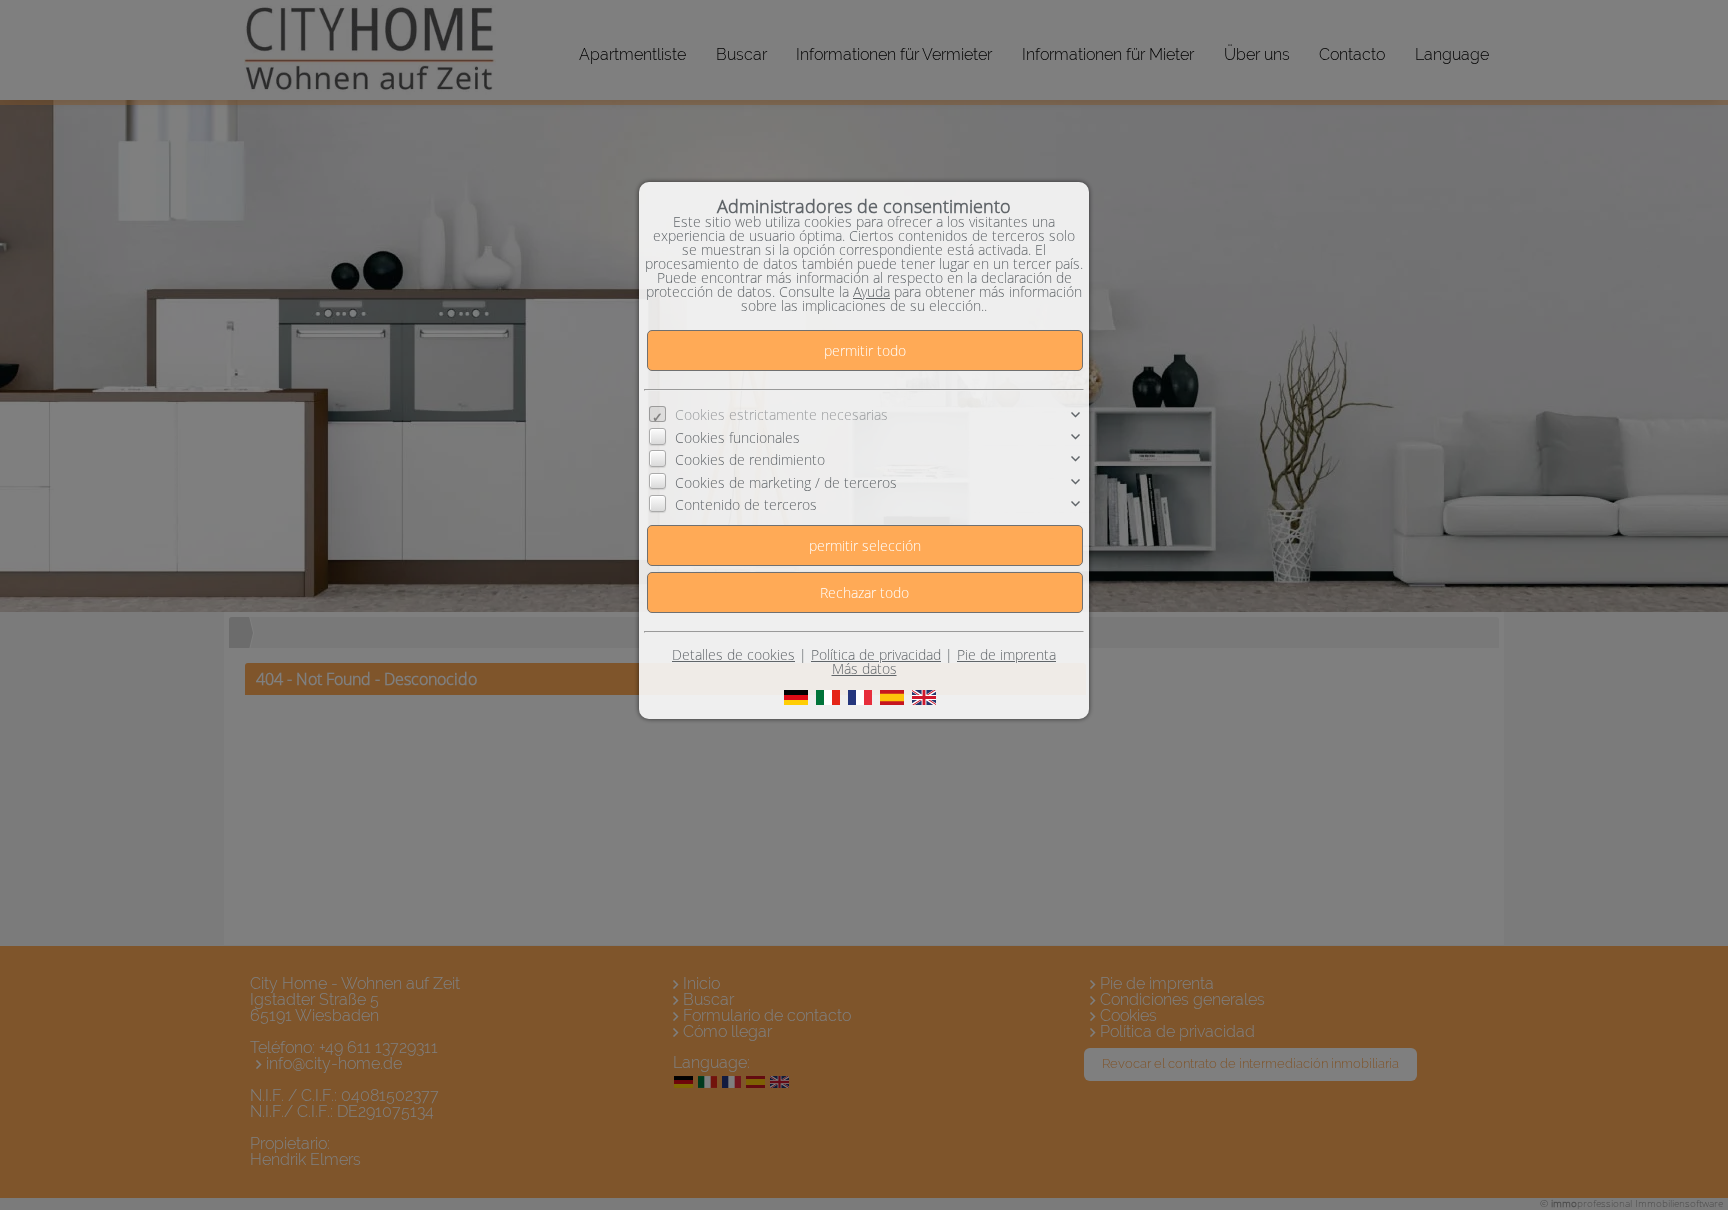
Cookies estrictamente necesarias (781, 414)
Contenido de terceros (746, 504)
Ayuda (871, 291)
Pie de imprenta (1006, 654)
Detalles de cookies (733, 654)
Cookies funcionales (737, 437)
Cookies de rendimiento (750, 459)
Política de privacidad (876, 654)
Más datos (864, 668)
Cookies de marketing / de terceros (786, 482)
